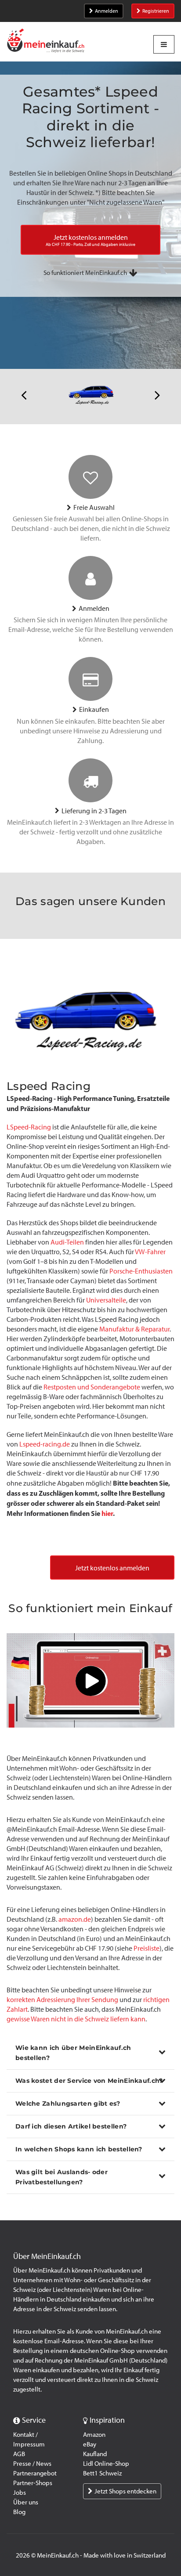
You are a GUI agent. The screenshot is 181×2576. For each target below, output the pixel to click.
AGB (19, 2454)
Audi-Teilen (67, 1242)
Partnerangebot (35, 2473)
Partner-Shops (33, 2483)
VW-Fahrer (150, 1252)
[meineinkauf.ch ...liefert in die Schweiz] (46, 41)
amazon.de (75, 1919)
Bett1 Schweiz (102, 2473)
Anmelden (107, 11)
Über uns (26, 2502)
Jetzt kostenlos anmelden (112, 1568)
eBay (90, 2444)
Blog (19, 2512)
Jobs (20, 2493)
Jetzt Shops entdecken (125, 2491)
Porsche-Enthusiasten (141, 1271)
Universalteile (106, 1300)
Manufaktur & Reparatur (134, 1329)
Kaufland (95, 2454)
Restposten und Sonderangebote (92, 1387)
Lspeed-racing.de (45, 1444)
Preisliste (147, 1948)
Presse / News (32, 2464)
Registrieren (156, 11)
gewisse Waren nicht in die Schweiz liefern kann (76, 2019)
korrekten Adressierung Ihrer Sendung (62, 2000)
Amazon (94, 2435)
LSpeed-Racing (29, 1127)
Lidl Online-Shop (106, 2464)
